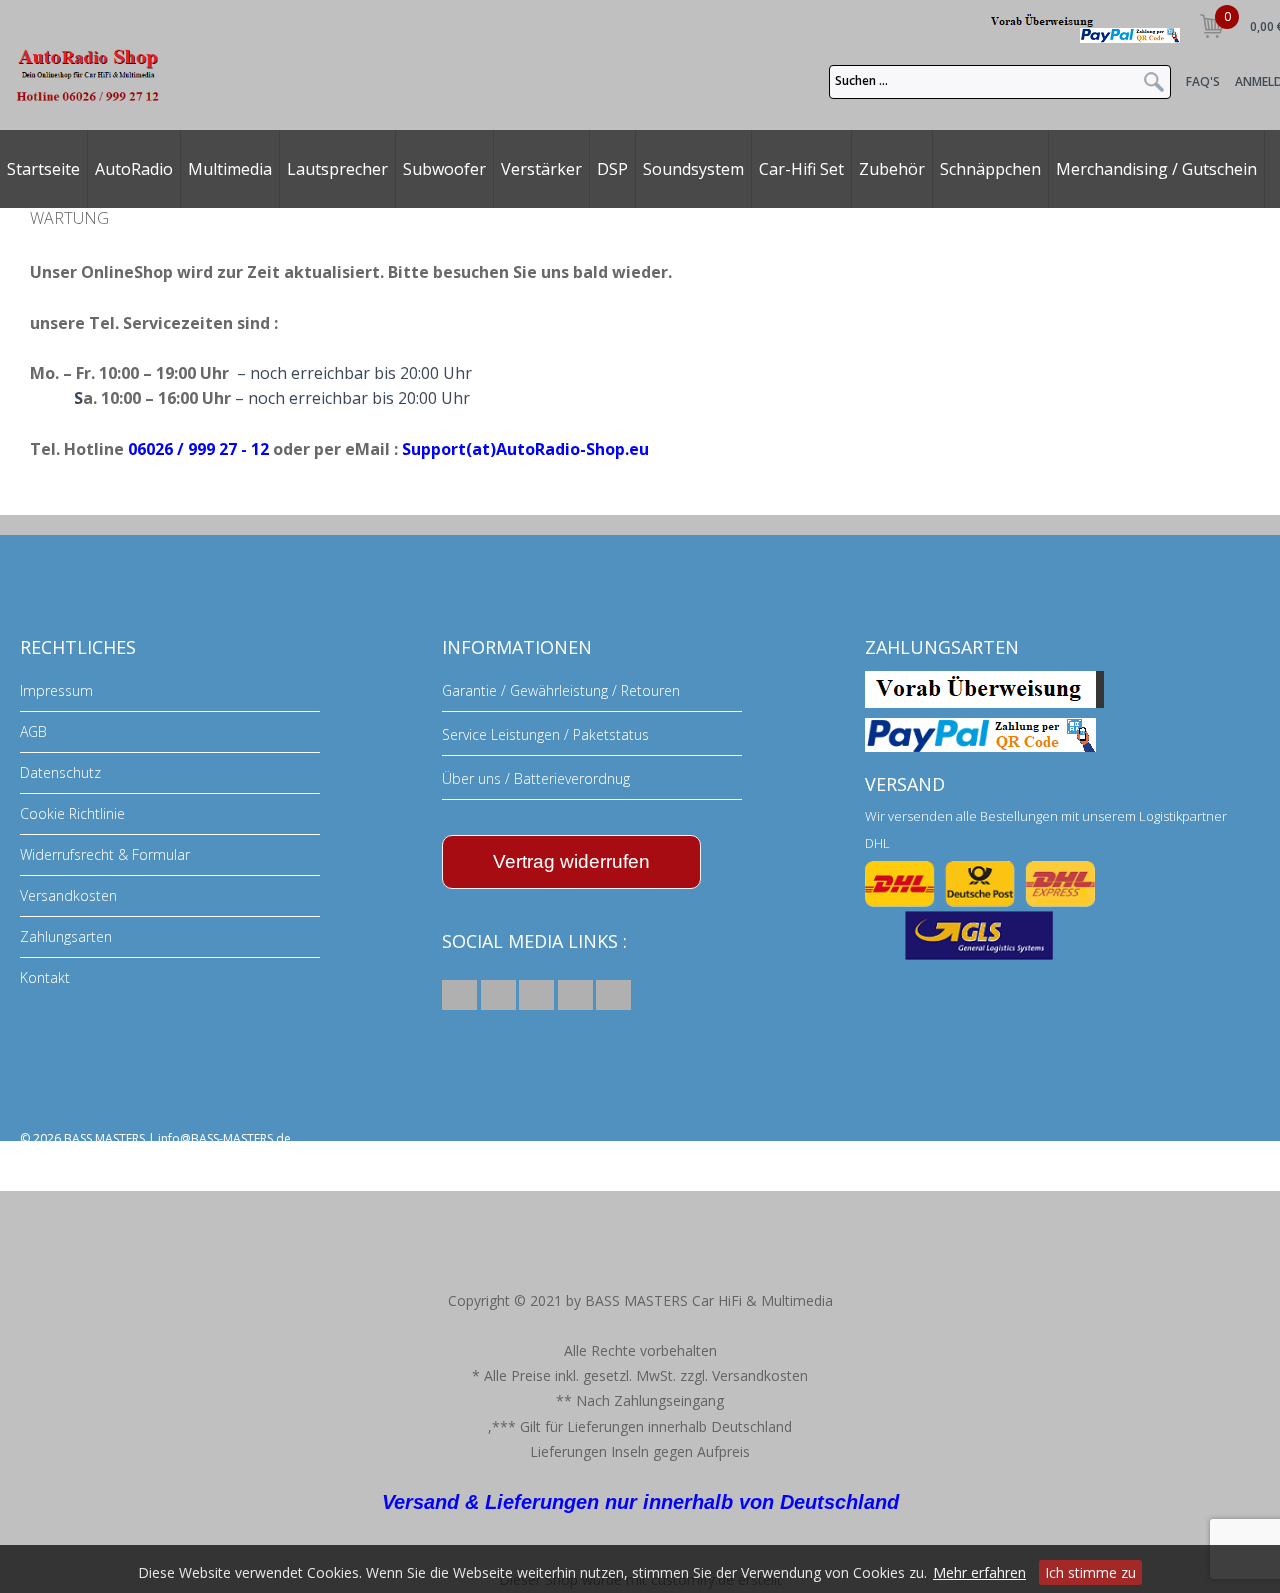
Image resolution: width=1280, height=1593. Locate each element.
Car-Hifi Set (801, 169)
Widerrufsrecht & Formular (105, 854)
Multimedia (230, 169)
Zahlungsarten (66, 936)
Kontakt (45, 977)
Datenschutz (60, 772)
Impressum (56, 690)
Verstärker (541, 169)
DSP (612, 169)
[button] (459, 995)
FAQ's (1203, 81)
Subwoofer (444, 169)
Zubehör (892, 169)
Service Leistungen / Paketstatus (545, 734)
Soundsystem (693, 169)
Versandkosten (68, 895)
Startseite (43, 169)
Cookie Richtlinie (72, 813)
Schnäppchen (990, 169)
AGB (33, 731)
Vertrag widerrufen (571, 861)
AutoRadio (134, 169)
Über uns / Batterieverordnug (536, 778)
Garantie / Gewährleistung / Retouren (561, 690)
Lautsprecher (337, 169)
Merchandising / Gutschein (1156, 169)
